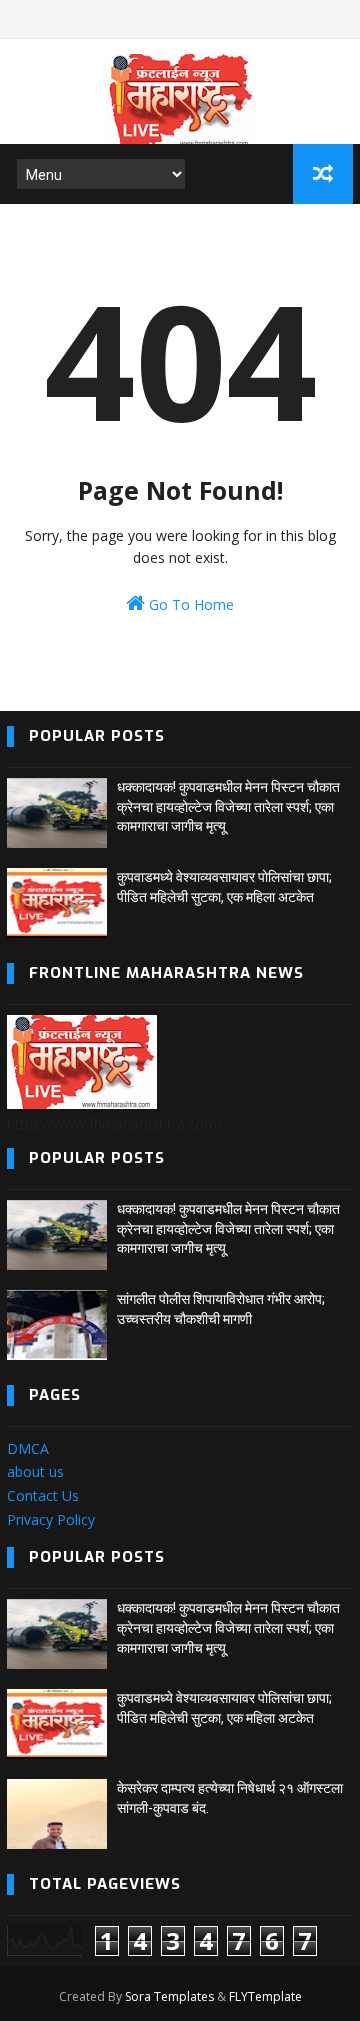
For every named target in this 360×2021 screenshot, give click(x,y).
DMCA (28, 1448)
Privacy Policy (51, 1519)
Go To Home (189, 604)
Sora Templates (169, 1996)
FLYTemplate (265, 1996)
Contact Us (43, 1495)
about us (35, 1471)
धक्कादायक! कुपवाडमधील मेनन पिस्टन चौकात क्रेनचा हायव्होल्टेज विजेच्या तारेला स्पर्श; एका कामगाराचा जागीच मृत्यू (228, 806)
